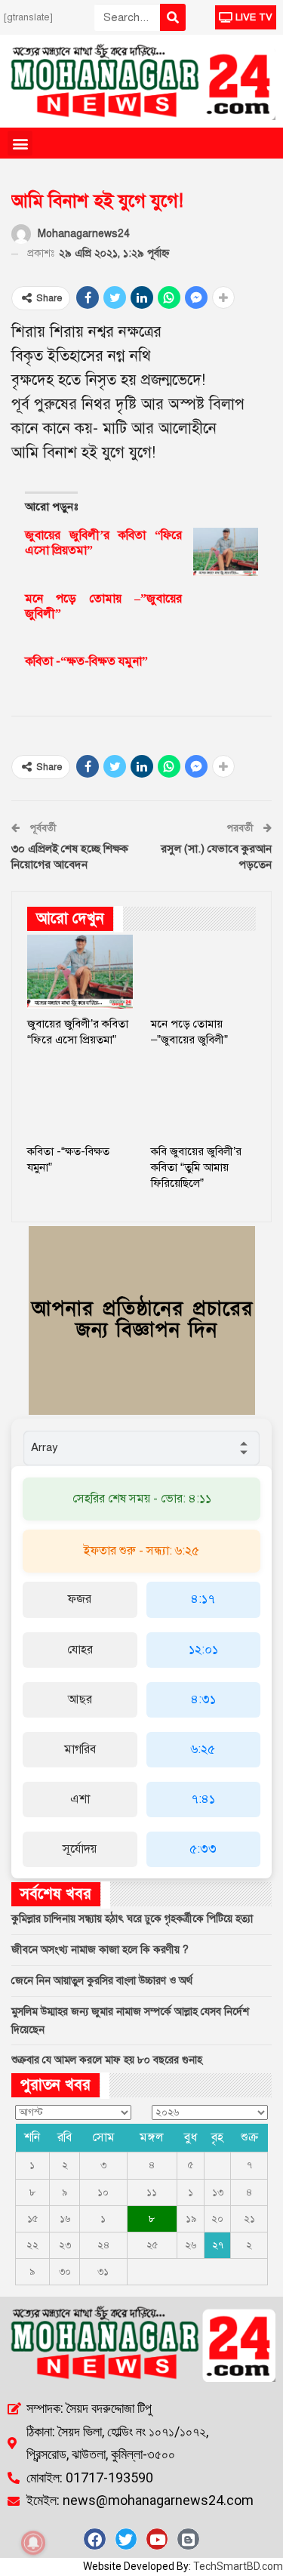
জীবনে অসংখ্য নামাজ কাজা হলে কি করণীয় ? (100, 1950)
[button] (20, 143)
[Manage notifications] (33, 2543)
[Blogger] (188, 2539)
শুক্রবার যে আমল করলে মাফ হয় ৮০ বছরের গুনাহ (107, 2060)
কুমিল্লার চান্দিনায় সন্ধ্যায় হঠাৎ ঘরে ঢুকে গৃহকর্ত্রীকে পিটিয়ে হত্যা (132, 1919)
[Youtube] (157, 2539)
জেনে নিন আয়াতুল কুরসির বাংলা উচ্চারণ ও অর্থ (102, 1981)
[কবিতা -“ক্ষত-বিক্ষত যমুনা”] (226, 678)
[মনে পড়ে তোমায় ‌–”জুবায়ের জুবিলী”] (226, 615)
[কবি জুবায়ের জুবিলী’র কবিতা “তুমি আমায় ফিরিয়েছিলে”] (204, 1100)
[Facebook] (94, 2539)
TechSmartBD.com (238, 2566)
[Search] (173, 17)
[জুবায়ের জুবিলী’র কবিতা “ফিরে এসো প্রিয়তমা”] (226, 552)
